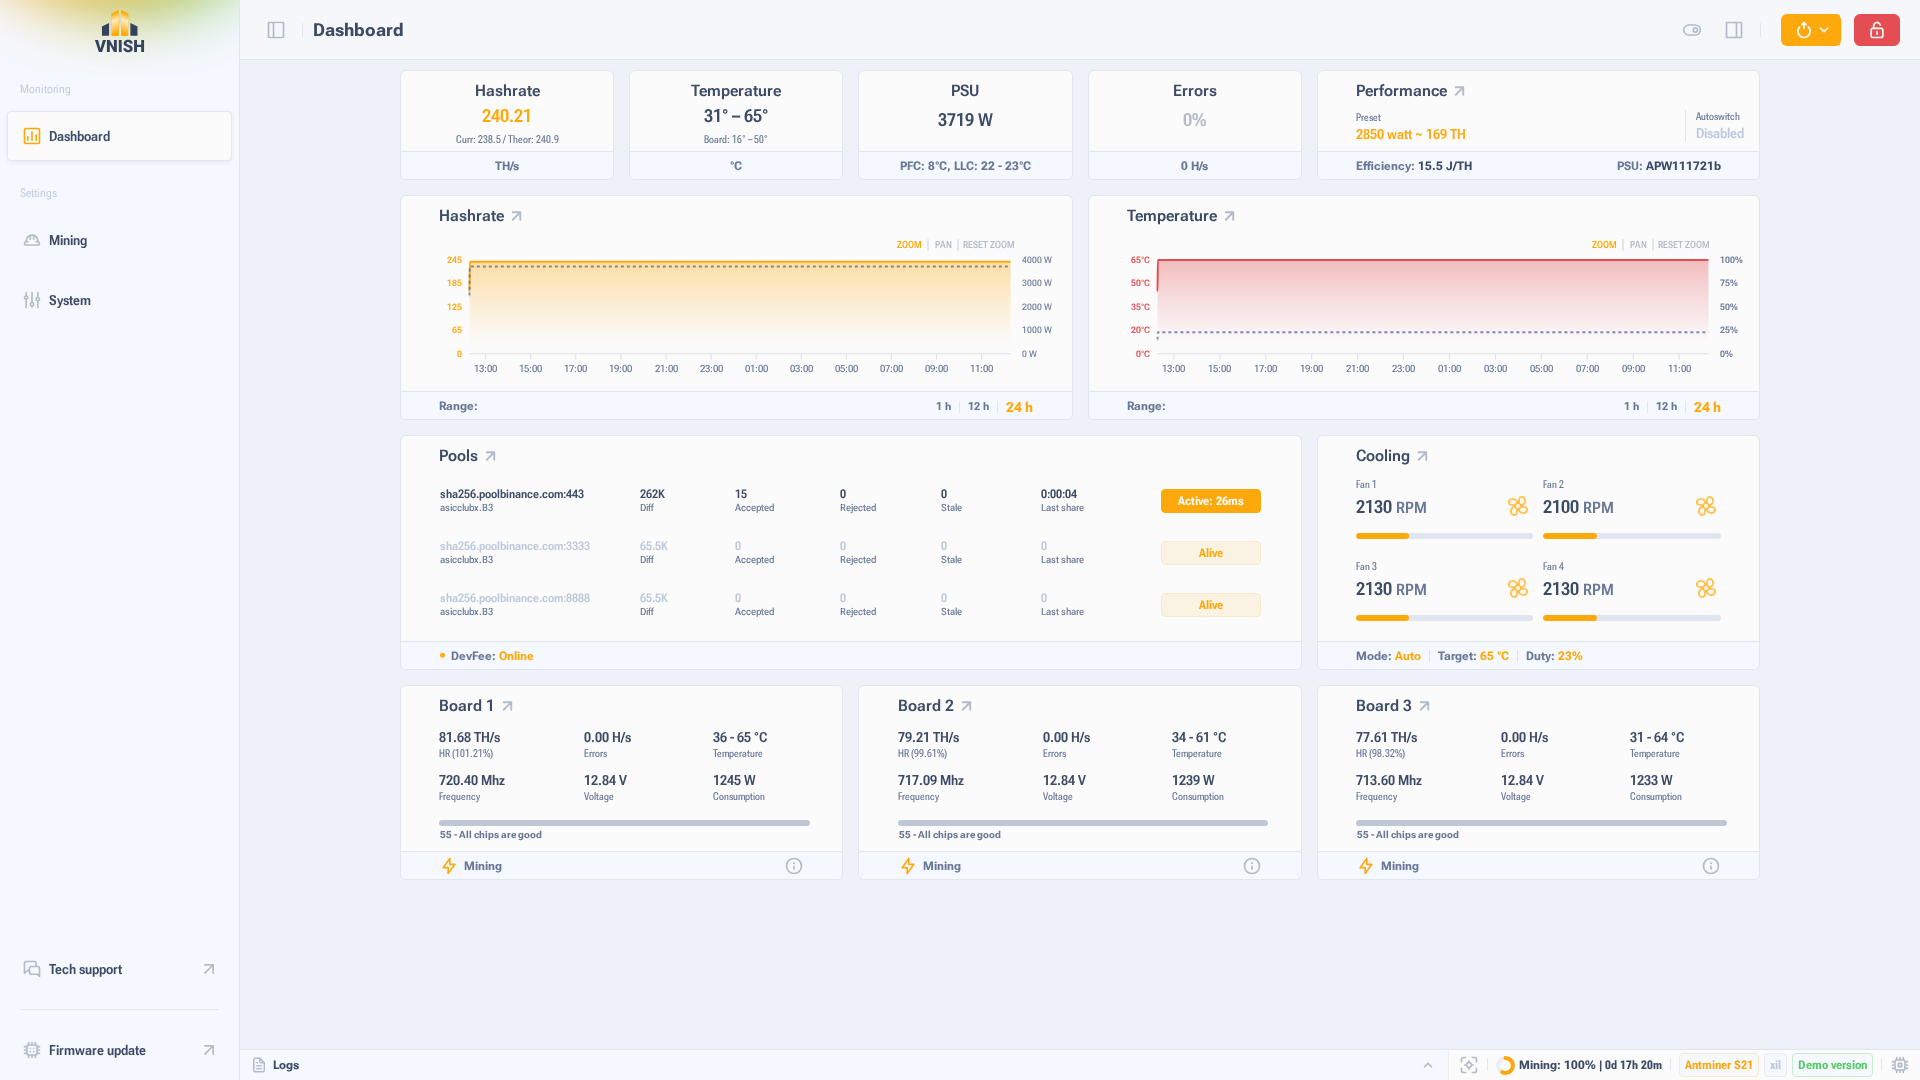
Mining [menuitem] (68, 240)
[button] (1811, 30)
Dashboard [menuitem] (79, 136)
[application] (762, 313)
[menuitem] (119, 969)
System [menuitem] (70, 300)
